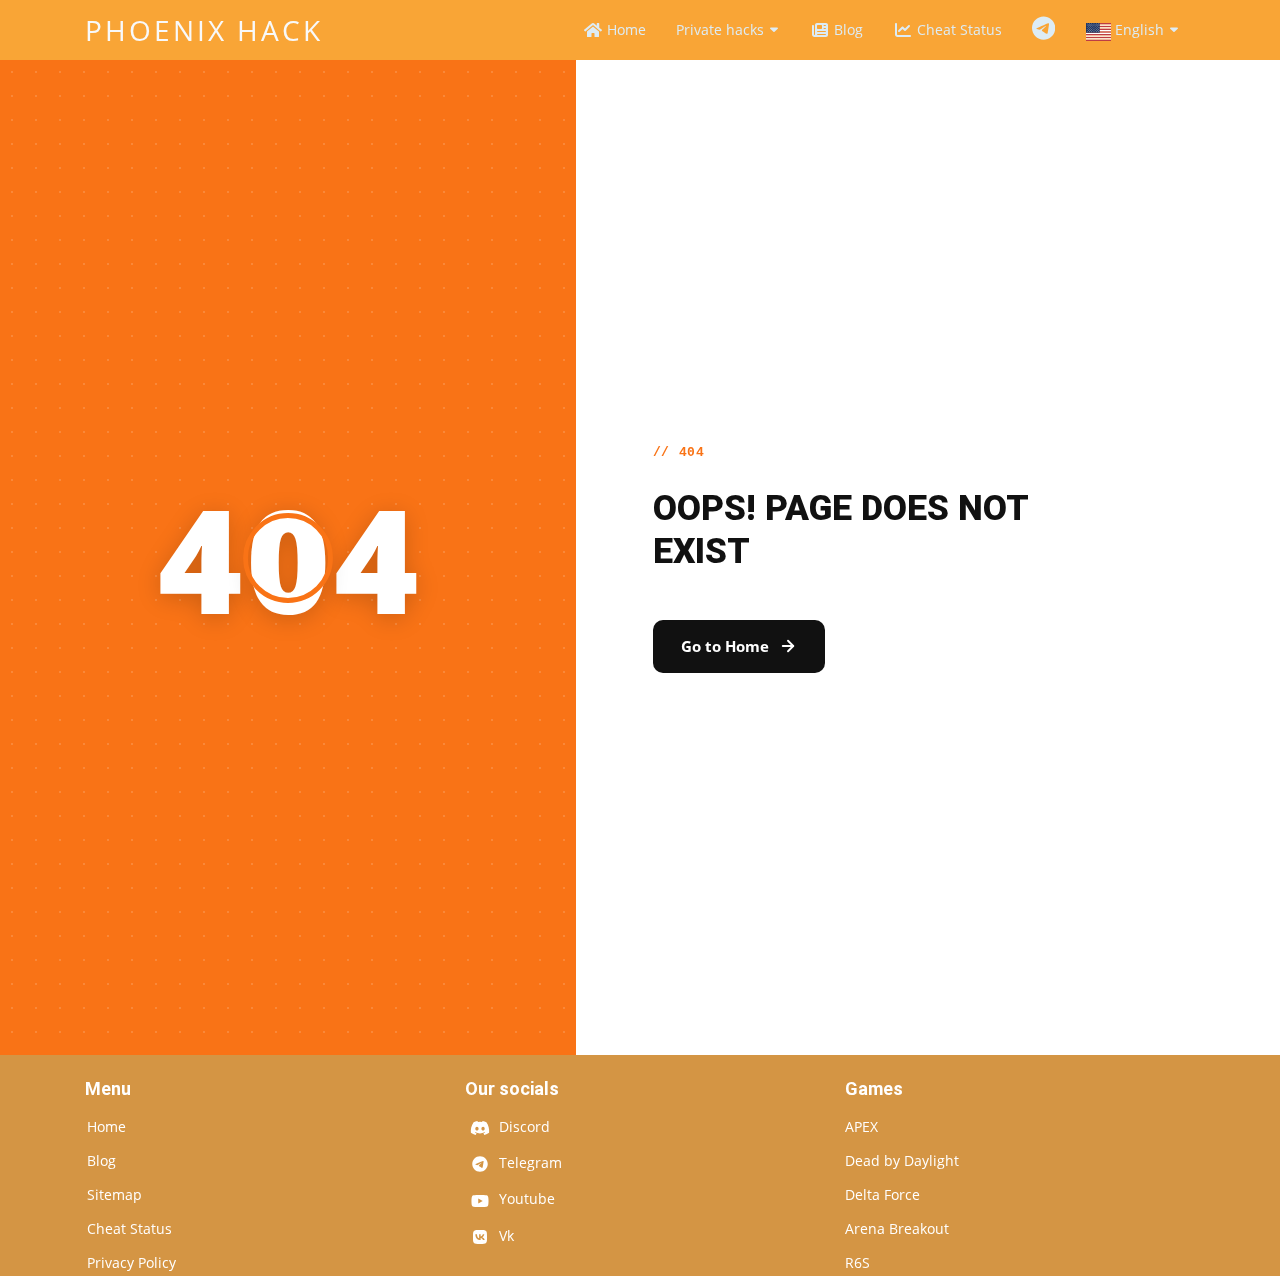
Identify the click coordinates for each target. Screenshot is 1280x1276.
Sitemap (114, 1195)
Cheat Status (957, 29)
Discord (522, 1128)
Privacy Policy (131, 1263)
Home (624, 29)
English (1139, 29)
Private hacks (722, 29)
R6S (857, 1263)
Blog (846, 29)
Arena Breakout (897, 1229)
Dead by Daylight (902, 1161)
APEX (861, 1127)
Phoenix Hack (204, 30)
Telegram (1043, 29)
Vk (504, 1237)
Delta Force (882, 1195)
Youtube (525, 1200)
